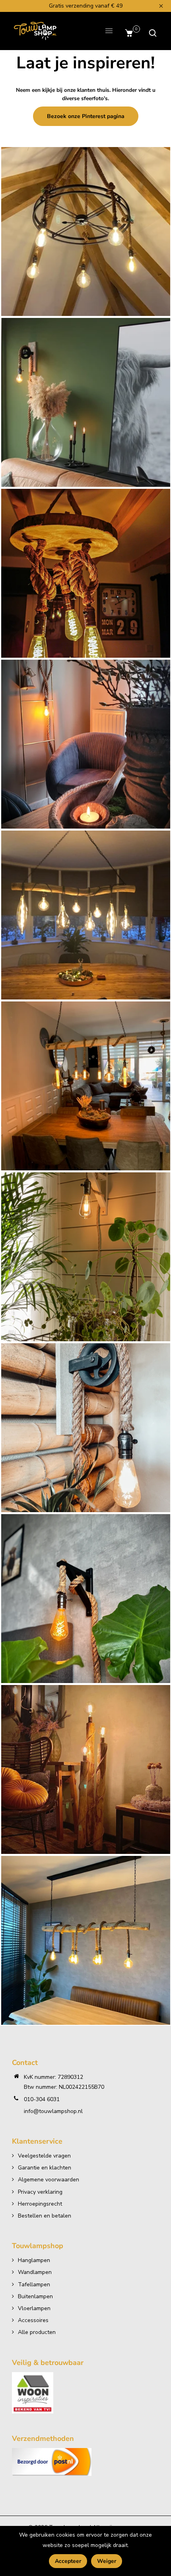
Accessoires (33, 2320)
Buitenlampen (35, 2296)
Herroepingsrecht (40, 2204)
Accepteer (68, 2561)
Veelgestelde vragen (44, 2156)
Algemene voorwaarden (49, 2180)
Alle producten (37, 2332)
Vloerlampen (34, 2308)
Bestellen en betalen (45, 2216)
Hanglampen (34, 2260)
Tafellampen (34, 2285)
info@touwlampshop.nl (53, 2111)
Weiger (107, 2561)
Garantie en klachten (45, 2168)
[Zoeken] (151, 33)
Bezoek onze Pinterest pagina (86, 116)
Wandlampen (35, 2272)
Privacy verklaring (40, 2192)
